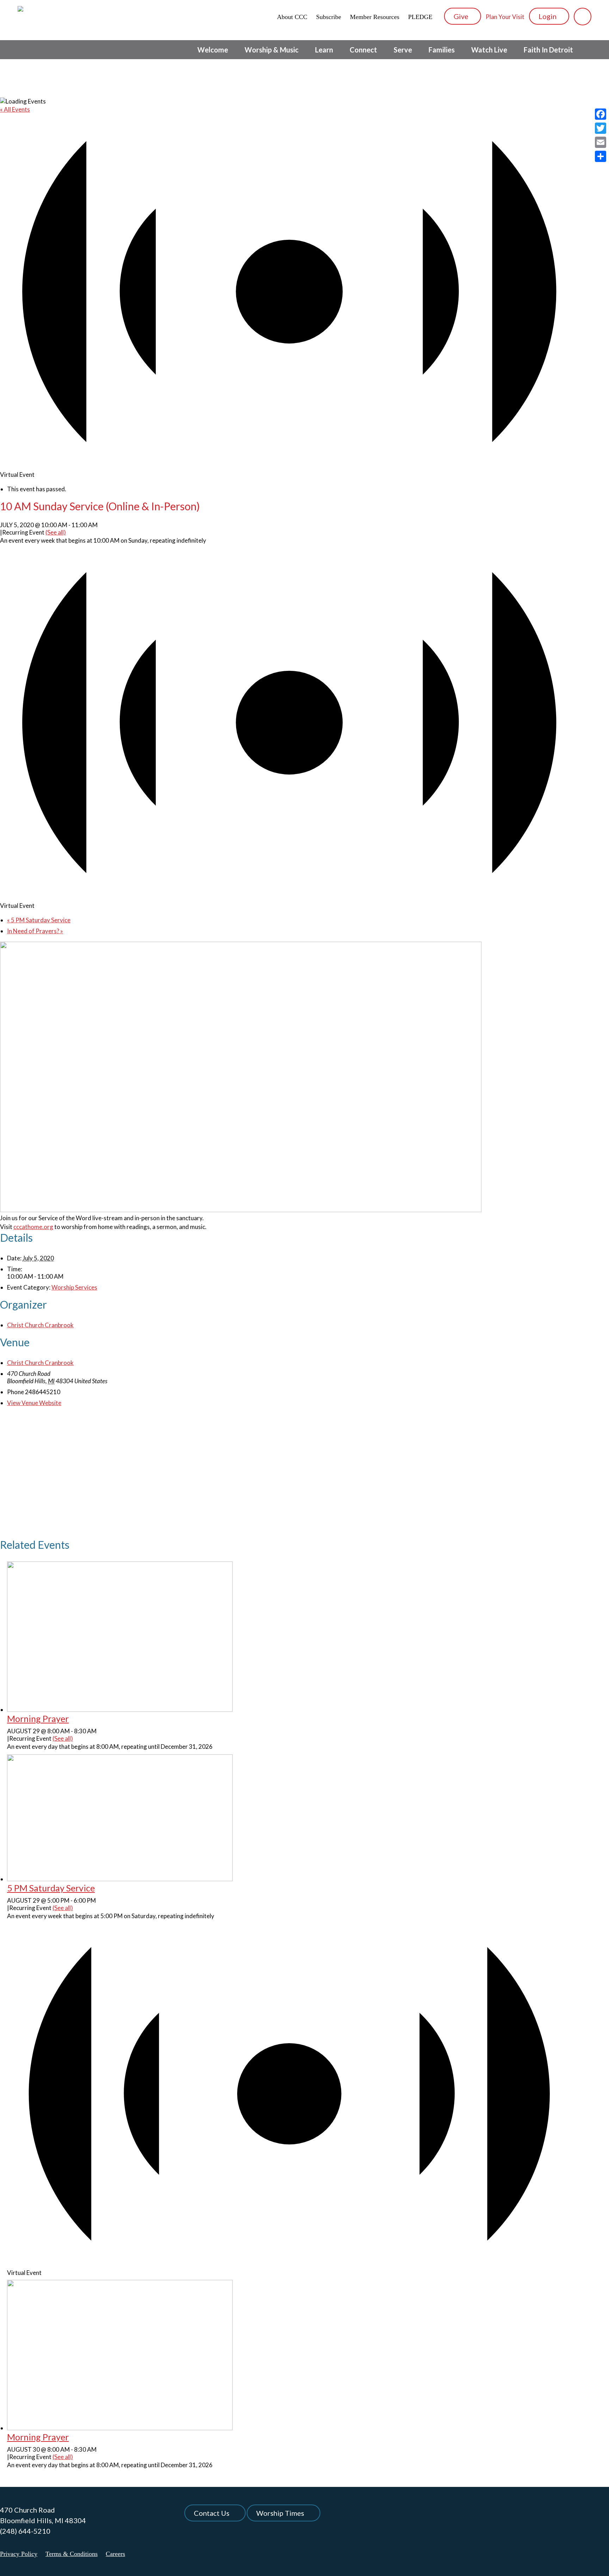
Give (462, 16)
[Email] (601, 142)
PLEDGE (420, 17)
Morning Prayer (38, 1719)
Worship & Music (272, 50)
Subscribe (329, 17)
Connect (363, 50)
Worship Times (280, 2513)
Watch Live (489, 50)
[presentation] (120, 1710)
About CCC (292, 17)
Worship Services (74, 1287)
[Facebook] (601, 114)
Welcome (213, 50)
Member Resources (375, 17)
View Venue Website (34, 1403)
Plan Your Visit (505, 17)
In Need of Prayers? (35, 931)
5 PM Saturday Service (39, 920)
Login (548, 16)
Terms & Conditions (72, 2554)
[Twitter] (601, 128)
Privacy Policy (19, 2554)
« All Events (15, 109)
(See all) (56, 532)
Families (442, 50)
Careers (115, 2554)
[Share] (601, 156)
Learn (324, 50)
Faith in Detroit (548, 50)
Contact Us (212, 2513)
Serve (403, 50)
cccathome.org (33, 1227)
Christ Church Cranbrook (40, 1325)
